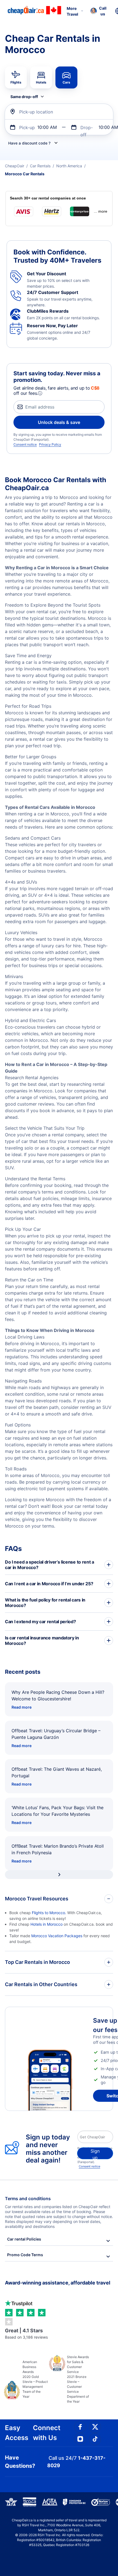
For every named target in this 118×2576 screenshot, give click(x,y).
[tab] (16, 77)
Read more (22, 1707)
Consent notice (25, 444)
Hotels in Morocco (47, 1924)
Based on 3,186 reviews (26, 2334)
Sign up (95, 2154)
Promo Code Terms (25, 2255)
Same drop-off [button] (24, 97)
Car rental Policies (24, 2239)
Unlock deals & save (59, 422)
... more (101, 211)
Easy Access (17, 2433)
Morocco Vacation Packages (57, 1936)
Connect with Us (47, 2433)
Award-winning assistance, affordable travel (58, 2283)
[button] (98, 11)
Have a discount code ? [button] (29, 143)
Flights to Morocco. (49, 1913)
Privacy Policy (50, 444)
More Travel (72, 11)
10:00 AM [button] (47, 127)
